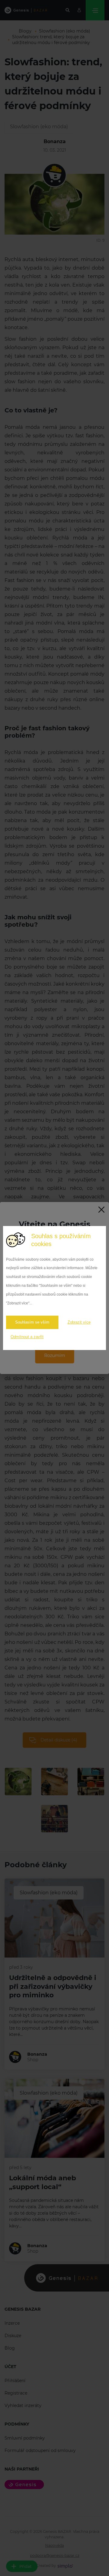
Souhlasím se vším (32, 1322)
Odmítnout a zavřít (27, 1337)
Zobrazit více (79, 1322)
